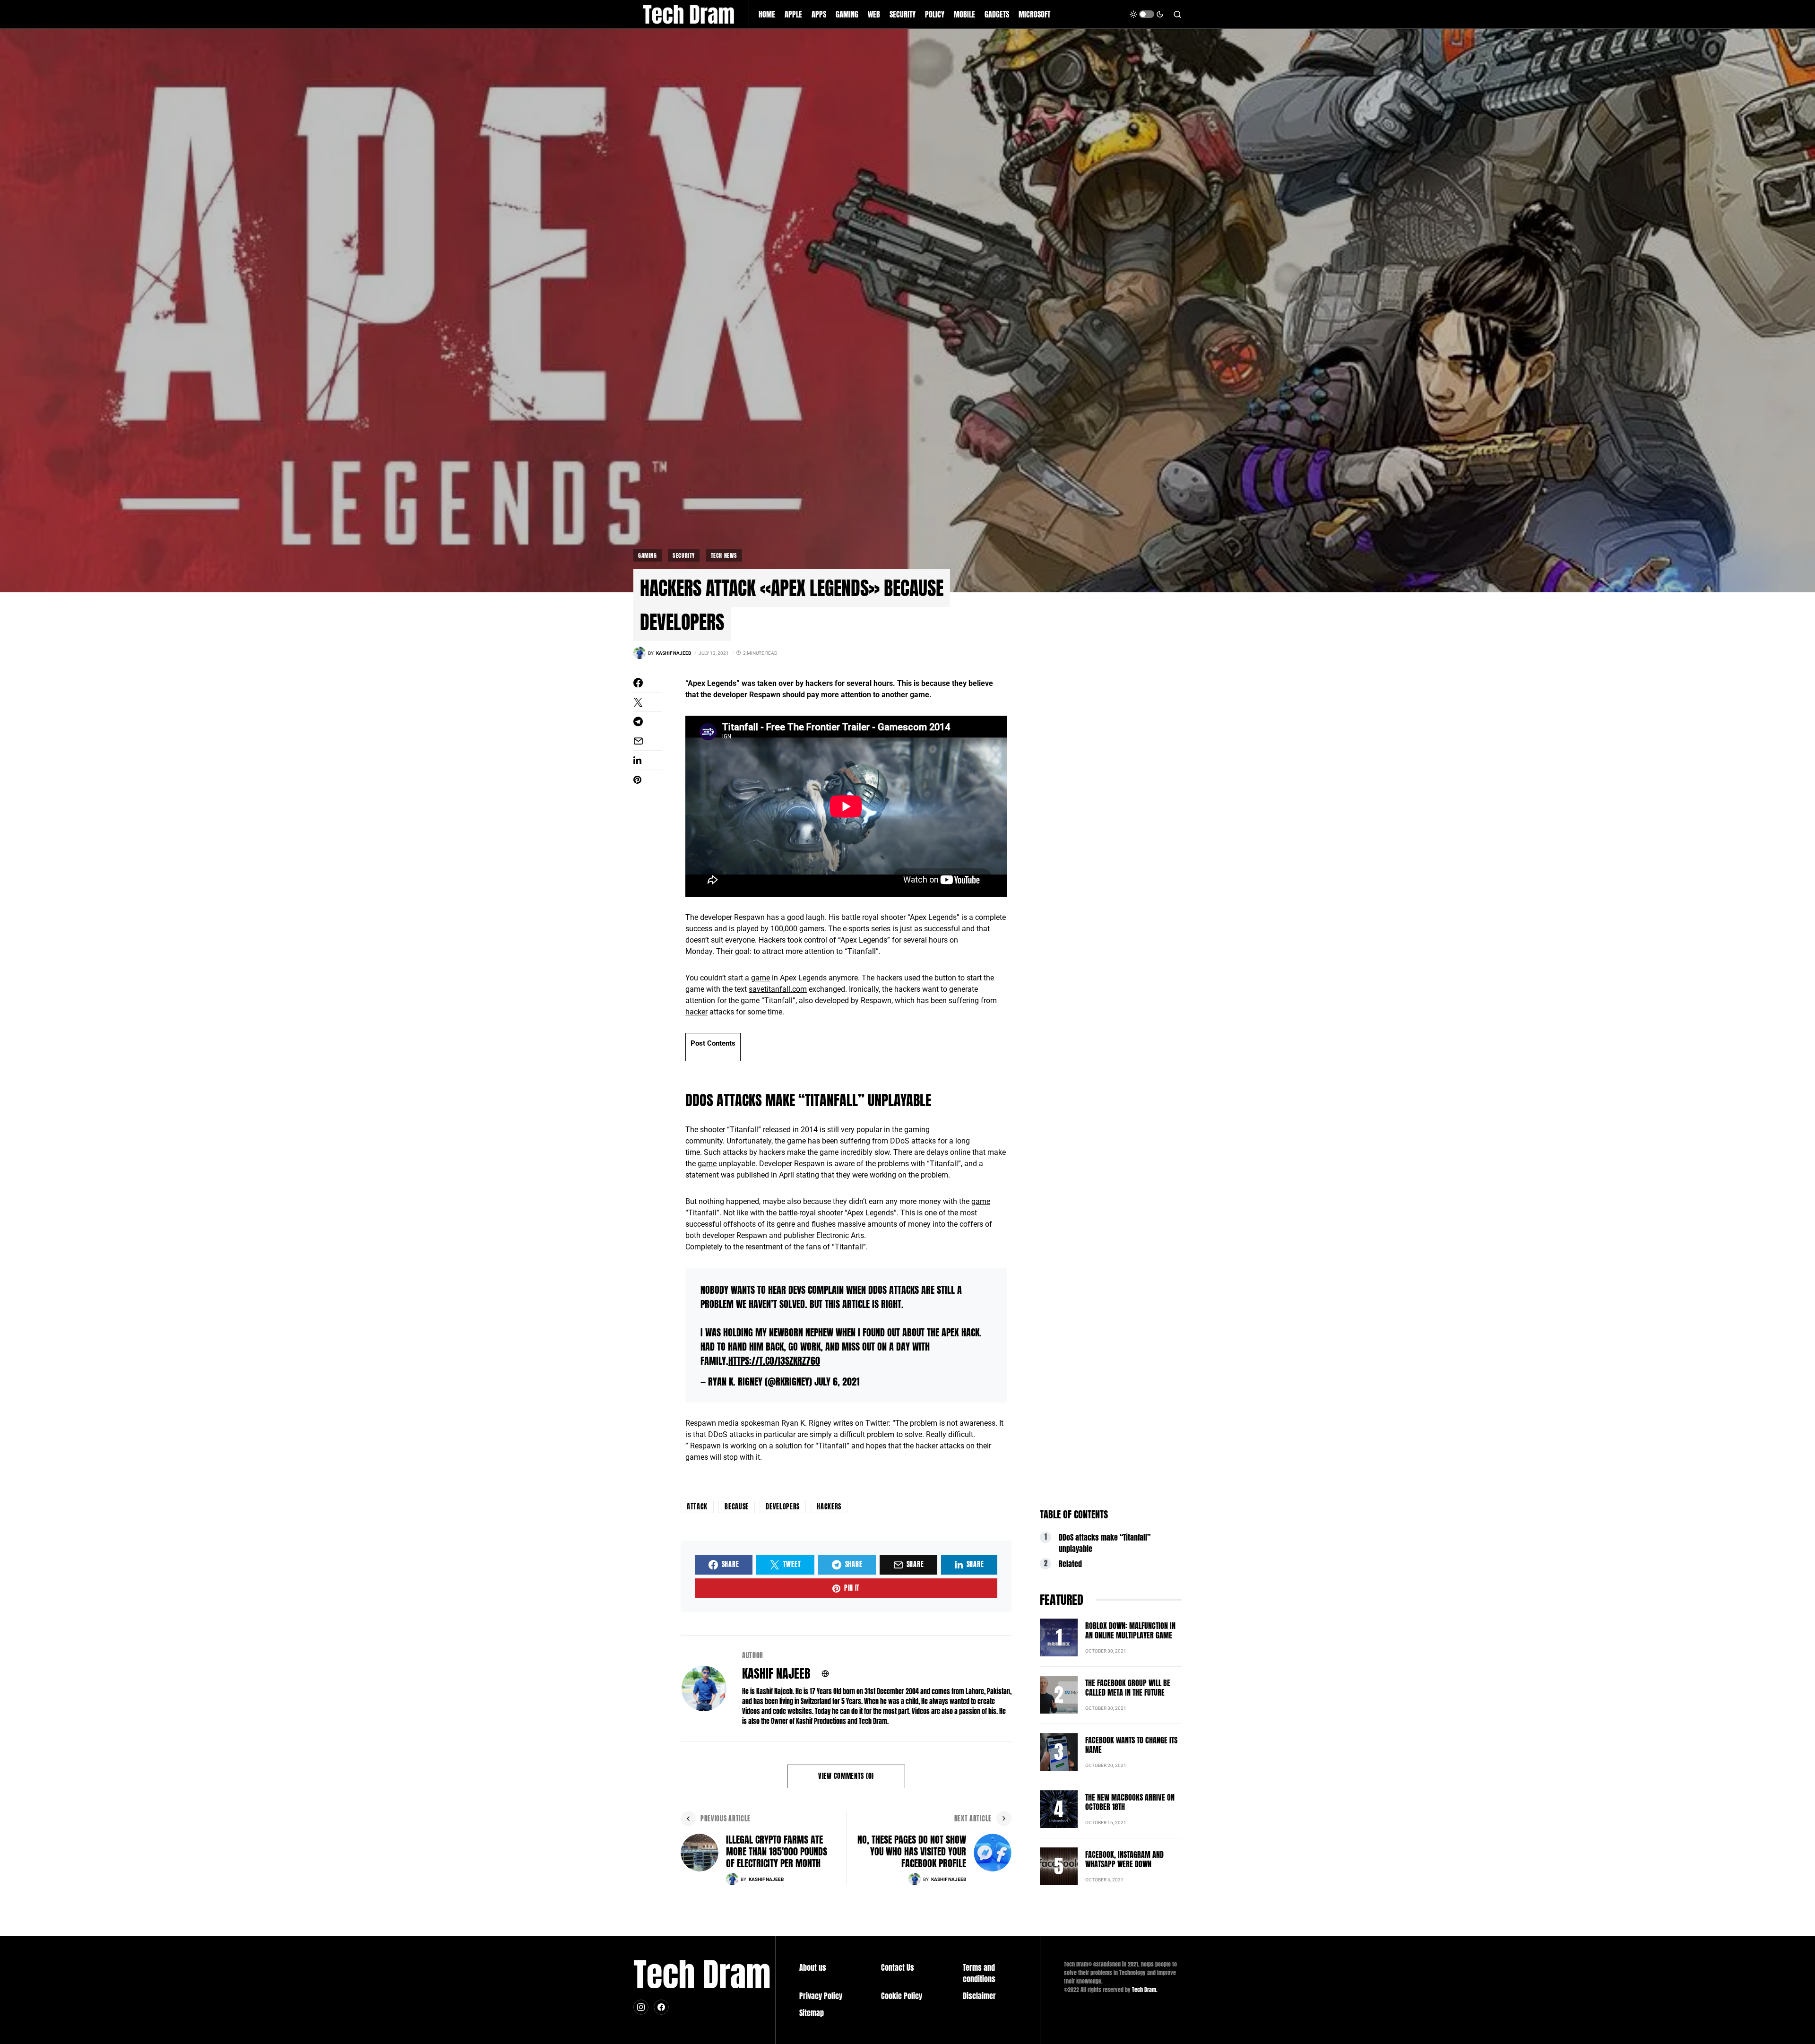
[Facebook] (661, 2007)
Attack (697, 1507)
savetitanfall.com (778, 989)
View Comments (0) (846, 1776)
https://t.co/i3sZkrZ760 (774, 1361)
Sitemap (812, 2013)
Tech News (724, 555)
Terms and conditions (979, 1973)
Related (1070, 1564)
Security (684, 555)
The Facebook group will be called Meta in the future (1128, 1688)
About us (813, 1967)
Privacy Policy (821, 1996)
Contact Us (898, 1967)
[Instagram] (641, 2007)
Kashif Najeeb (776, 1674)
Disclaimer (979, 1996)
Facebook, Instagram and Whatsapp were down (1124, 1859)
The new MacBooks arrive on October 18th (1130, 1802)
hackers (829, 1507)
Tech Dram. (1145, 1990)
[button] (1147, 14)
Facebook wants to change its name (1131, 1745)
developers (783, 1507)
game (761, 978)
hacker (696, 1012)
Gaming (648, 555)
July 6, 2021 (837, 1381)
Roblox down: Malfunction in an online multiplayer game (1130, 1630)
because (737, 1507)
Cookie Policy (902, 1996)
